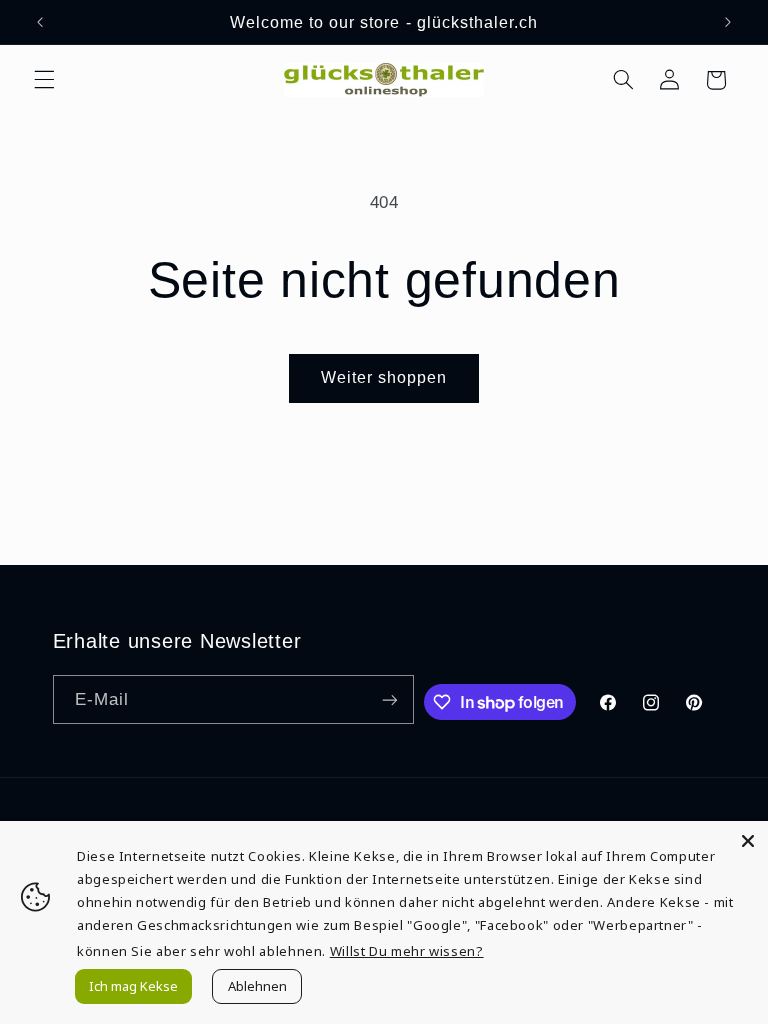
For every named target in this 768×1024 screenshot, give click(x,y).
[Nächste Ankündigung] (728, 22)
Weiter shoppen (384, 377)
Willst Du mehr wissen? (407, 951)
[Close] (748, 841)
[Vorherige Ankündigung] (40, 22)
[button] (44, 80)
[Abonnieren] (390, 699)
